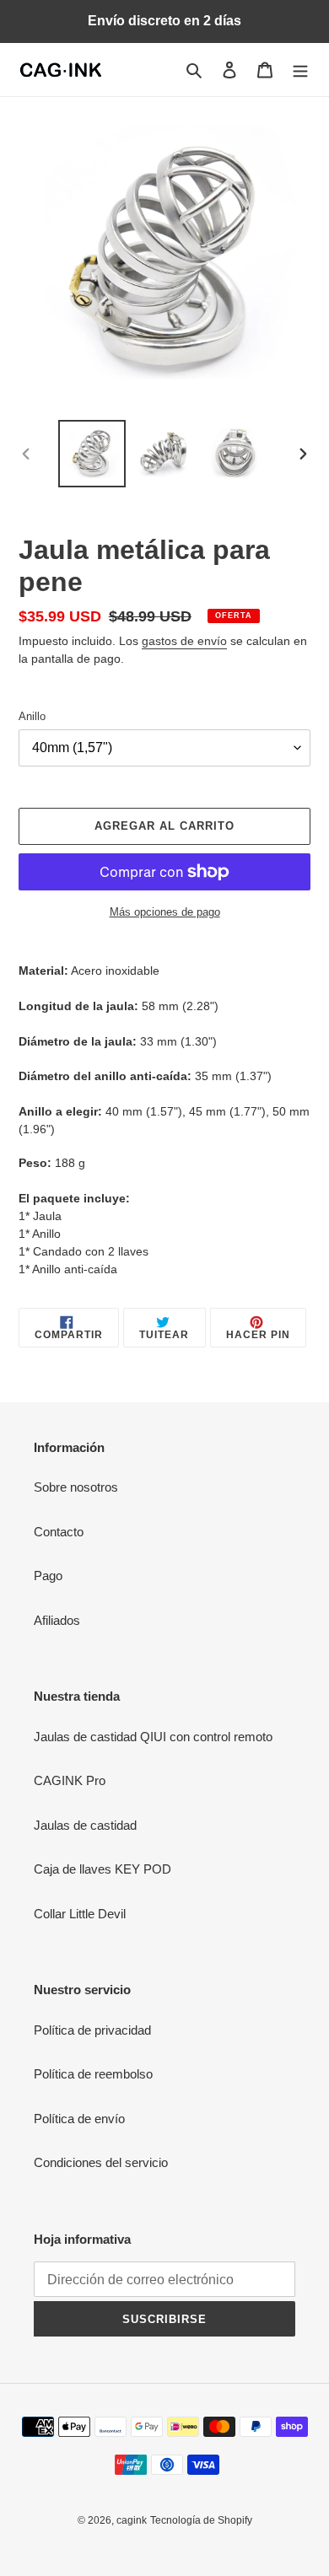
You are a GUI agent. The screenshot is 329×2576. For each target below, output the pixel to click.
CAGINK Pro (70, 1780)
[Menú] (300, 70)
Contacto (59, 1532)
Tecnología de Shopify (201, 2520)
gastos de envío (184, 641)
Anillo (32, 716)
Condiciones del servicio (101, 2162)
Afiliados (57, 1620)
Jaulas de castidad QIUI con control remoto (153, 1737)
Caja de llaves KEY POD (102, 1869)
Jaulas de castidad (85, 1825)
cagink (132, 2520)
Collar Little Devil (80, 1914)
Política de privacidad (92, 2030)
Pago (48, 1576)
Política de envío (79, 2119)
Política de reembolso (93, 2074)
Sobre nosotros (76, 1487)
